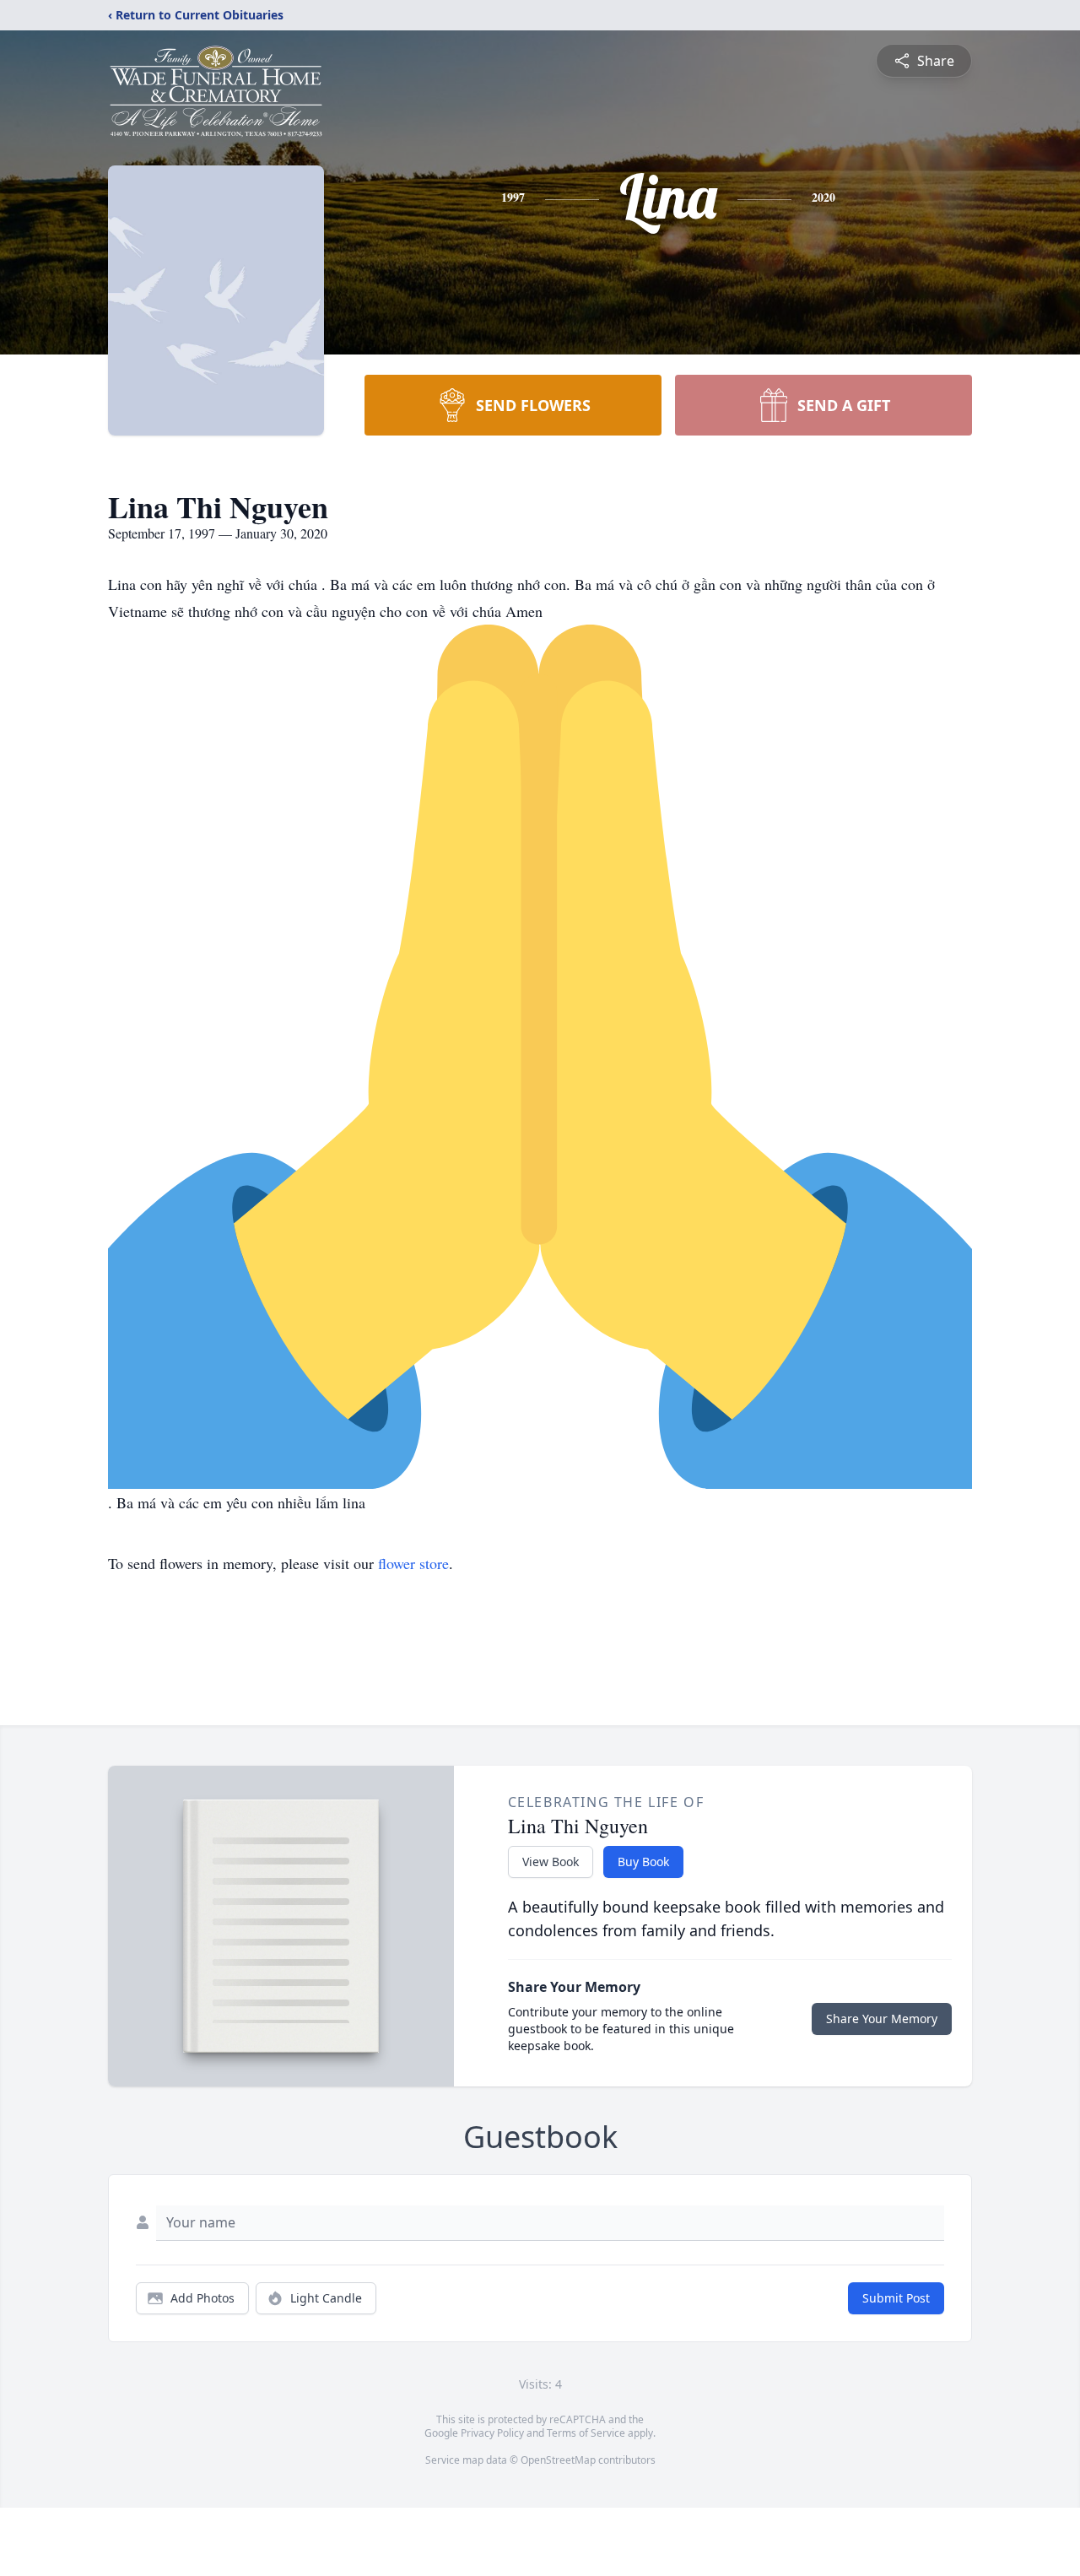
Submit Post (896, 2298)
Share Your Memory (882, 2019)
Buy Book (643, 1862)
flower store (413, 1563)
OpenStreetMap (558, 2460)
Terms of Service (586, 2433)
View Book (551, 1862)
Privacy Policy (492, 2433)
